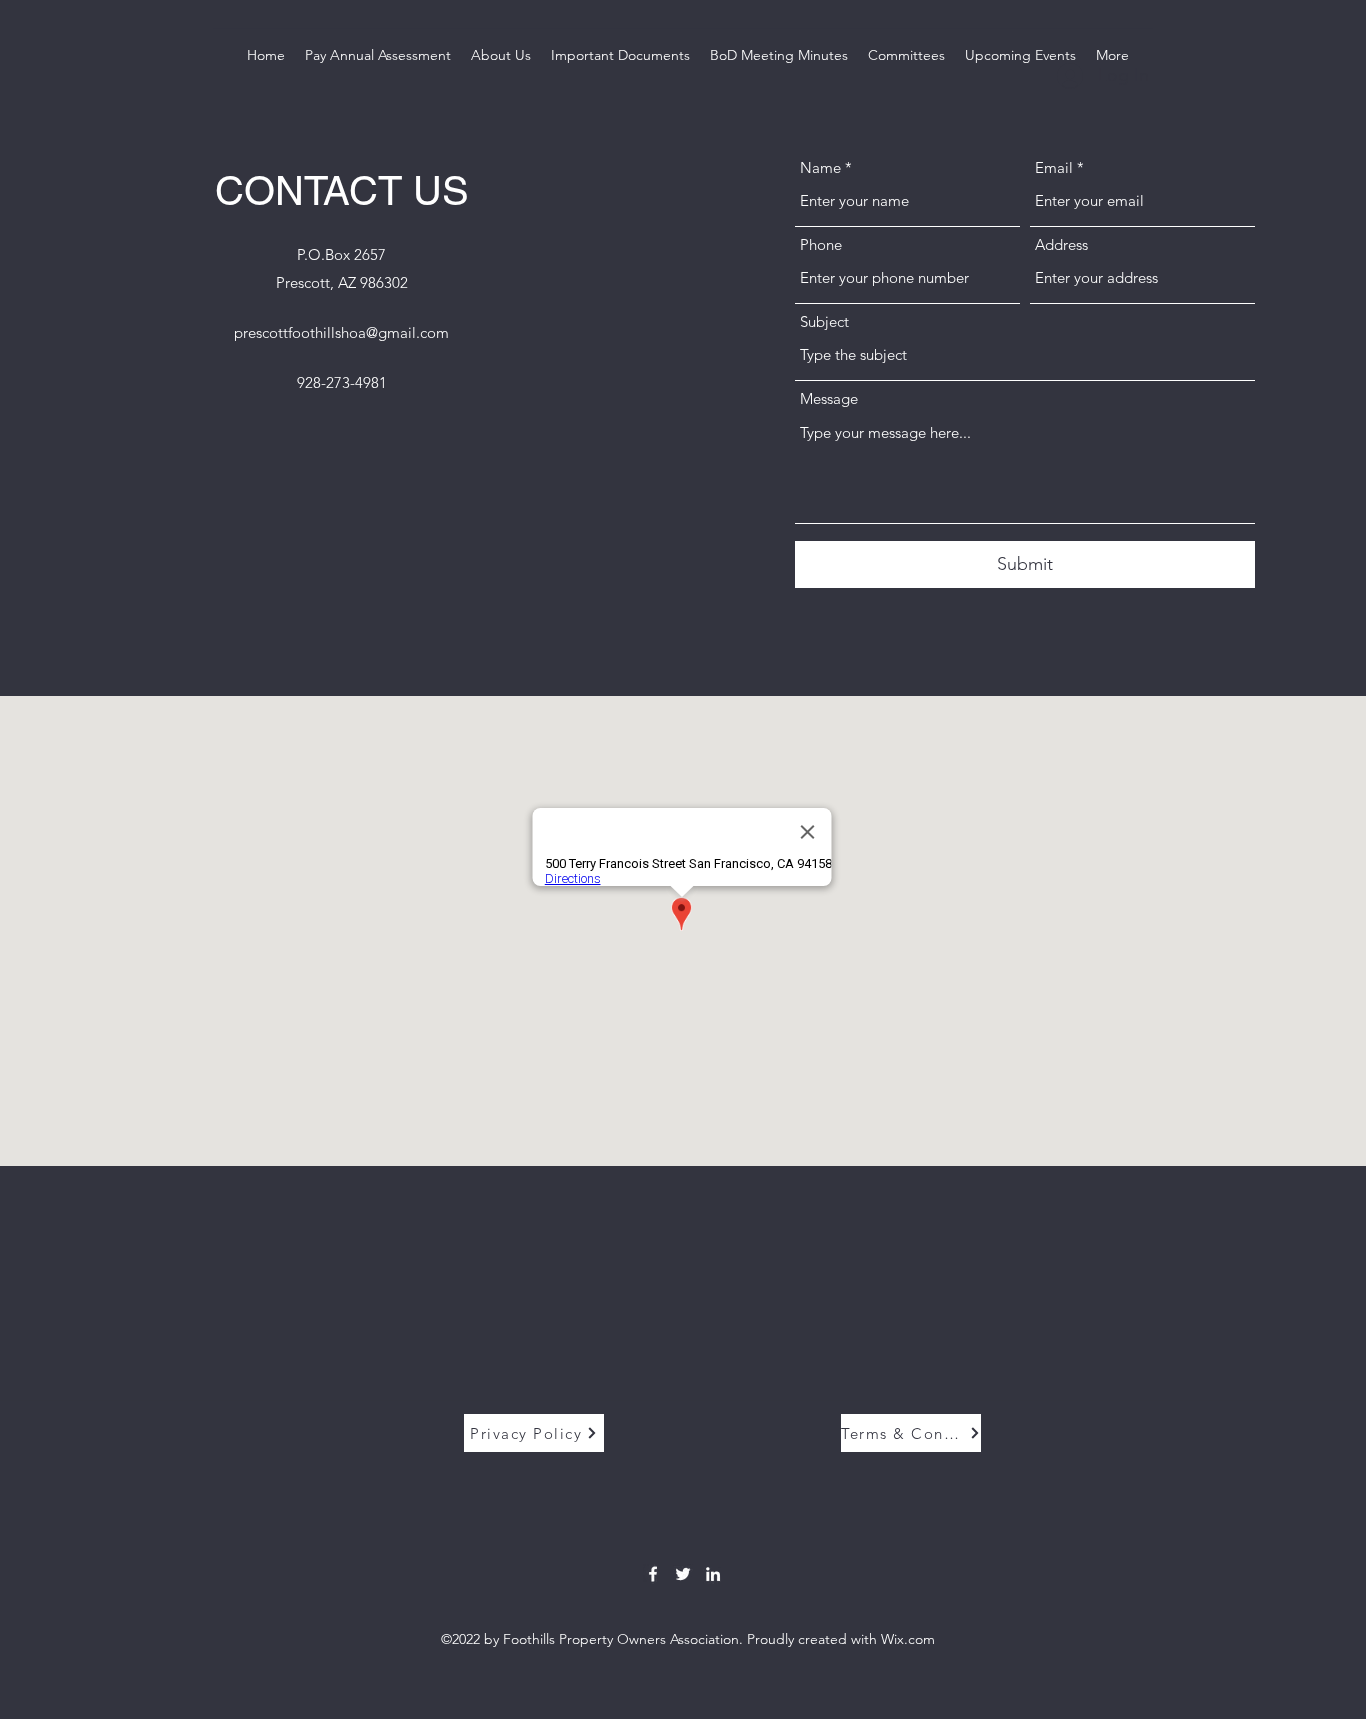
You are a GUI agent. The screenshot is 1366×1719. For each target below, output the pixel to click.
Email (1054, 167)
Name (820, 167)
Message (829, 398)
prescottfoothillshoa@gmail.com (341, 332)
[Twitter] (683, 1574)
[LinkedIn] (713, 1574)
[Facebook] (653, 1574)
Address (1061, 244)
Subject (824, 321)
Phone (821, 244)
